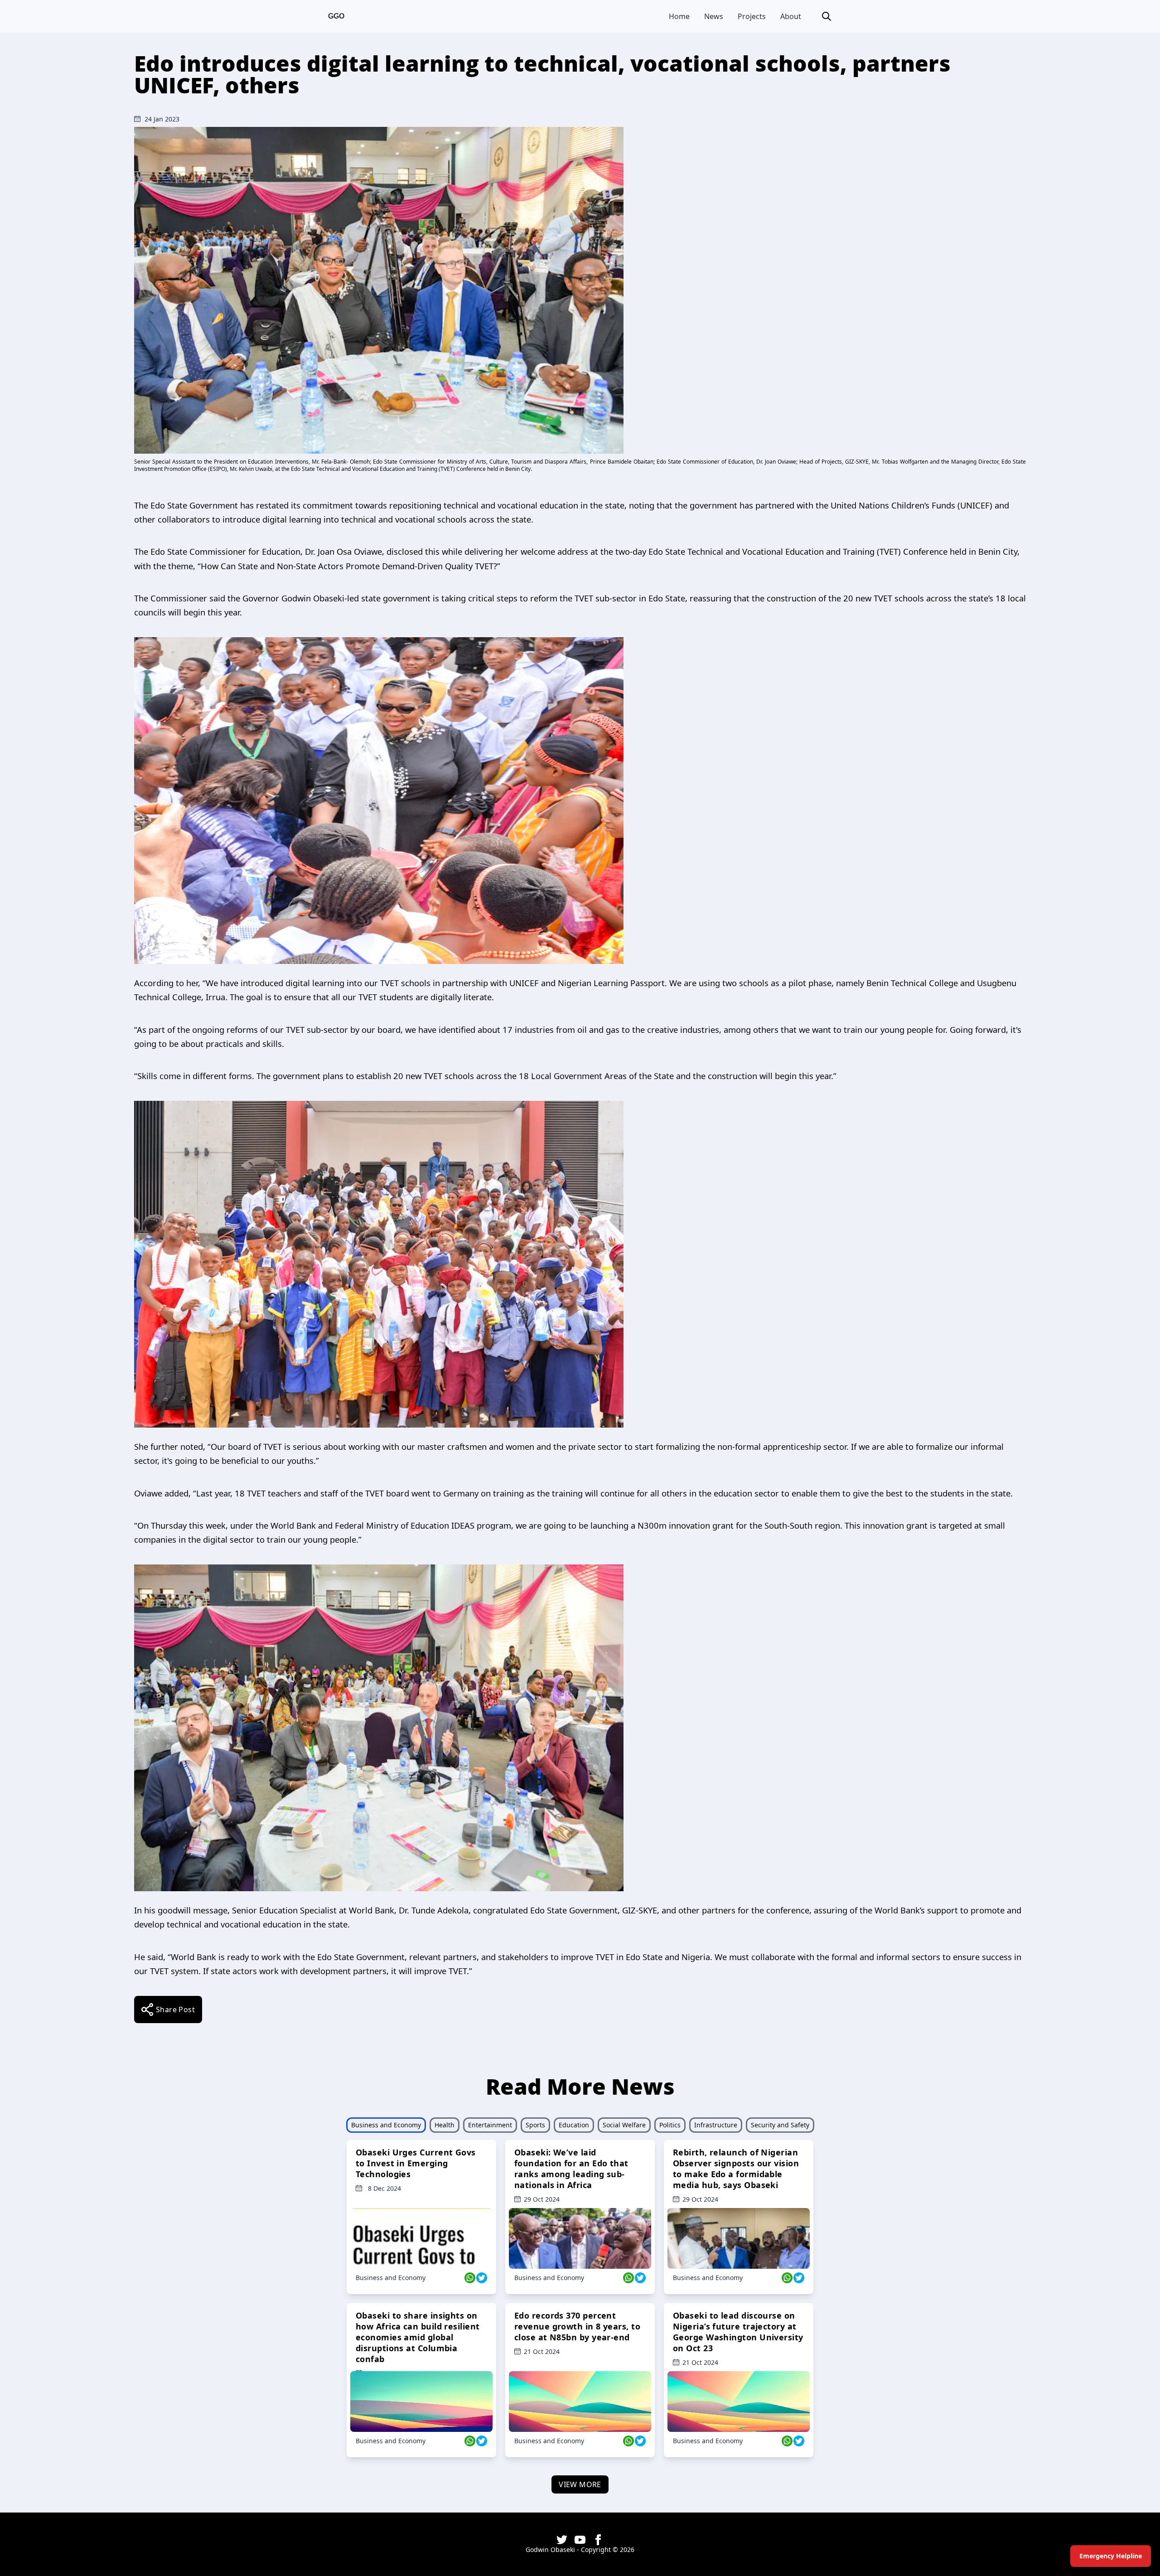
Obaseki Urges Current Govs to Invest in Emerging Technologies (416, 2163)
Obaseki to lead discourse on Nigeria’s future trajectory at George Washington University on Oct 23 (738, 2332)
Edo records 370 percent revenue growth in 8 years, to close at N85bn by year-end (577, 2326)
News (714, 16)
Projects (752, 16)
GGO (336, 16)
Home (679, 16)
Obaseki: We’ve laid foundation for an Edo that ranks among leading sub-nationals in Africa (571, 2169)
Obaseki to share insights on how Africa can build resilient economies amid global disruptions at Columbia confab (418, 2337)
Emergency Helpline (1111, 2556)
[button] (826, 16)
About (791, 16)
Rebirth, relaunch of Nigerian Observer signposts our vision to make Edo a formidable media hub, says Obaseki (736, 2169)
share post (175, 2009)
